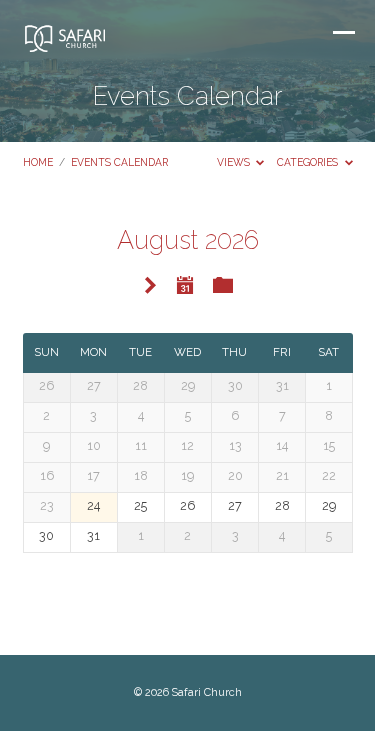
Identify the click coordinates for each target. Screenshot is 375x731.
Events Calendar (119, 162)
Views (235, 162)
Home (38, 162)
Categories (309, 162)
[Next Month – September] (150, 286)
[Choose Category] (223, 286)
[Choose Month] (186, 285)
